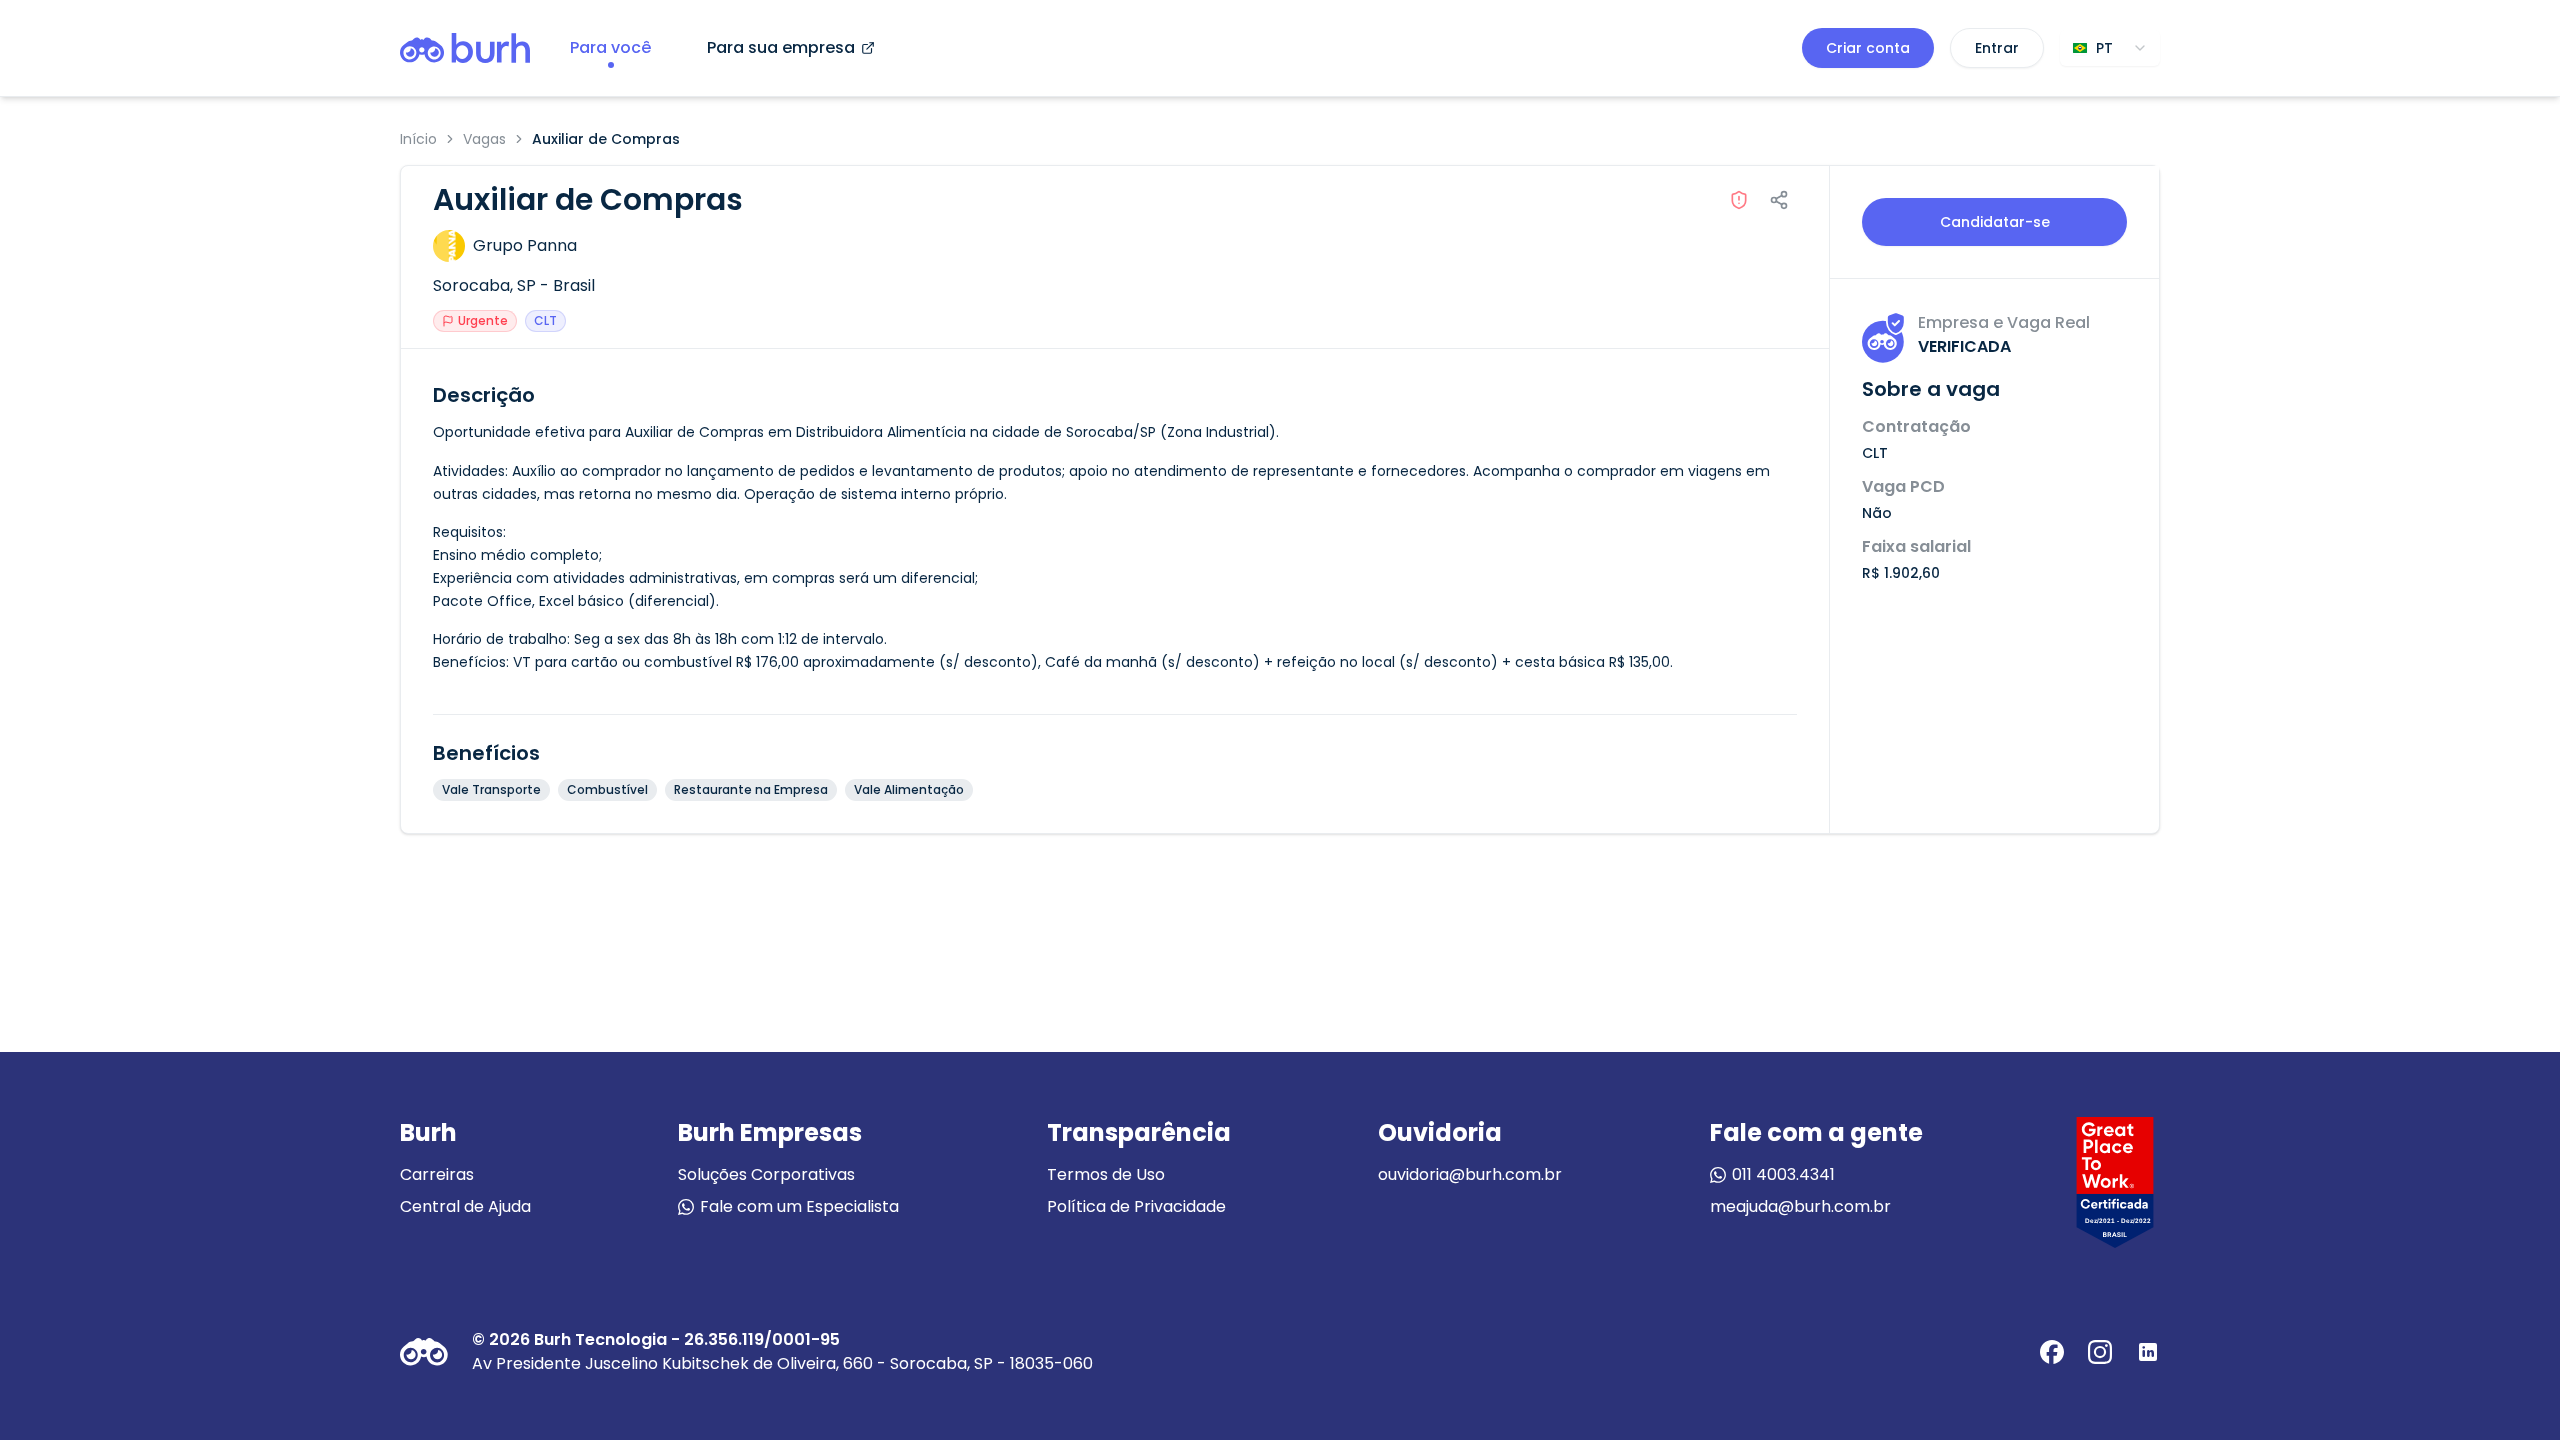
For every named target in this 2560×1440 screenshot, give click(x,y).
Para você (610, 47)
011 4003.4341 (1783, 1174)
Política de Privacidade (1136, 1206)
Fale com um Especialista (799, 1206)
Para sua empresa (781, 47)
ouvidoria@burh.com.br (1470, 1174)
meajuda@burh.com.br (1800, 1206)
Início (418, 139)
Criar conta (1868, 48)
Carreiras (437, 1174)
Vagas (484, 139)
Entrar (1997, 48)
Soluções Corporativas (766, 1174)
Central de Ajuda (465, 1206)
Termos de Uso (1106, 1174)
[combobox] (2110, 48)
